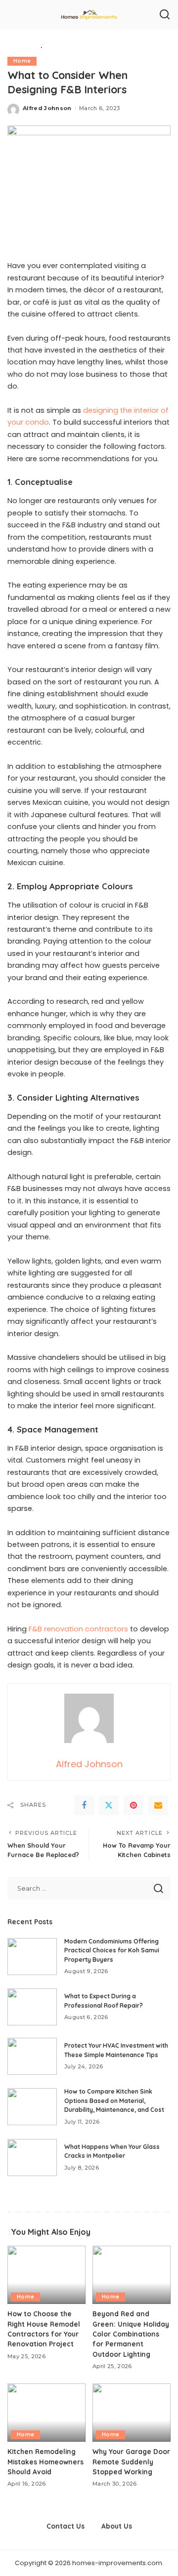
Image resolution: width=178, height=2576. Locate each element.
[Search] (165, 15)
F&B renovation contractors (78, 1629)
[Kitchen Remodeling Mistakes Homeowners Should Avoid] (46, 2413)
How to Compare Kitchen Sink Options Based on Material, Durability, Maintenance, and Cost (114, 2100)
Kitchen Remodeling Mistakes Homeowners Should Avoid (45, 2461)
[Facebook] (84, 1805)
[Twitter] (109, 1805)
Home (22, 61)
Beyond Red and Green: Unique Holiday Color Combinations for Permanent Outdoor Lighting (131, 2334)
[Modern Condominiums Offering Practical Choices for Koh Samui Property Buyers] (32, 1957)
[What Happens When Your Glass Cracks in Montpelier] (32, 2158)
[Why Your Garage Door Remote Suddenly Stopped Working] (132, 2413)
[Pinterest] (133, 1805)
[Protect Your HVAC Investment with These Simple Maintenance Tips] (32, 2056)
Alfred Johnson (47, 108)
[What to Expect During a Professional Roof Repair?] (32, 2007)
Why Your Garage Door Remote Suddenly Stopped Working (131, 2461)
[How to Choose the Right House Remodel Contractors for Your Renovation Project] (46, 2275)
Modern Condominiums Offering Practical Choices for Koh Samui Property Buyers (112, 1950)
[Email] (158, 1805)
